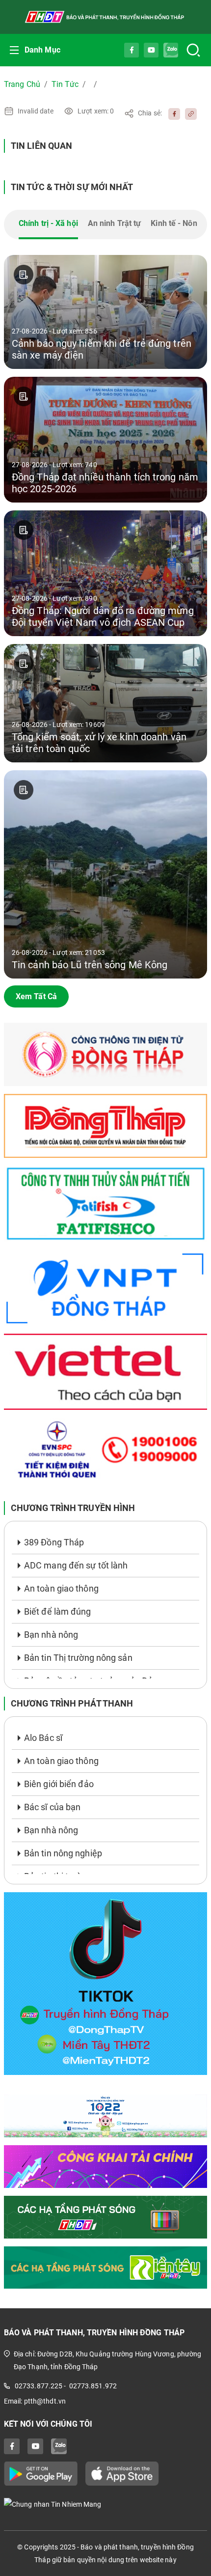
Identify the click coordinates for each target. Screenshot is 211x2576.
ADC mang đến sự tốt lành (76, 1565)
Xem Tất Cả (36, 996)
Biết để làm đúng (58, 1611)
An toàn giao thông (61, 1588)
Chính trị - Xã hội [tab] (48, 223)
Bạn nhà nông (51, 1635)
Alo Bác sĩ (43, 1738)
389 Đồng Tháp (54, 1542)
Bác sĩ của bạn (52, 1807)
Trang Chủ (22, 84)
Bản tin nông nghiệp (63, 1853)
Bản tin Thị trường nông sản (78, 1658)
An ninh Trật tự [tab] (115, 223)
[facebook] (172, 113)
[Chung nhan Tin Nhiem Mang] (105, 2504)
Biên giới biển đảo (59, 1784)
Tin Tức (65, 84)
